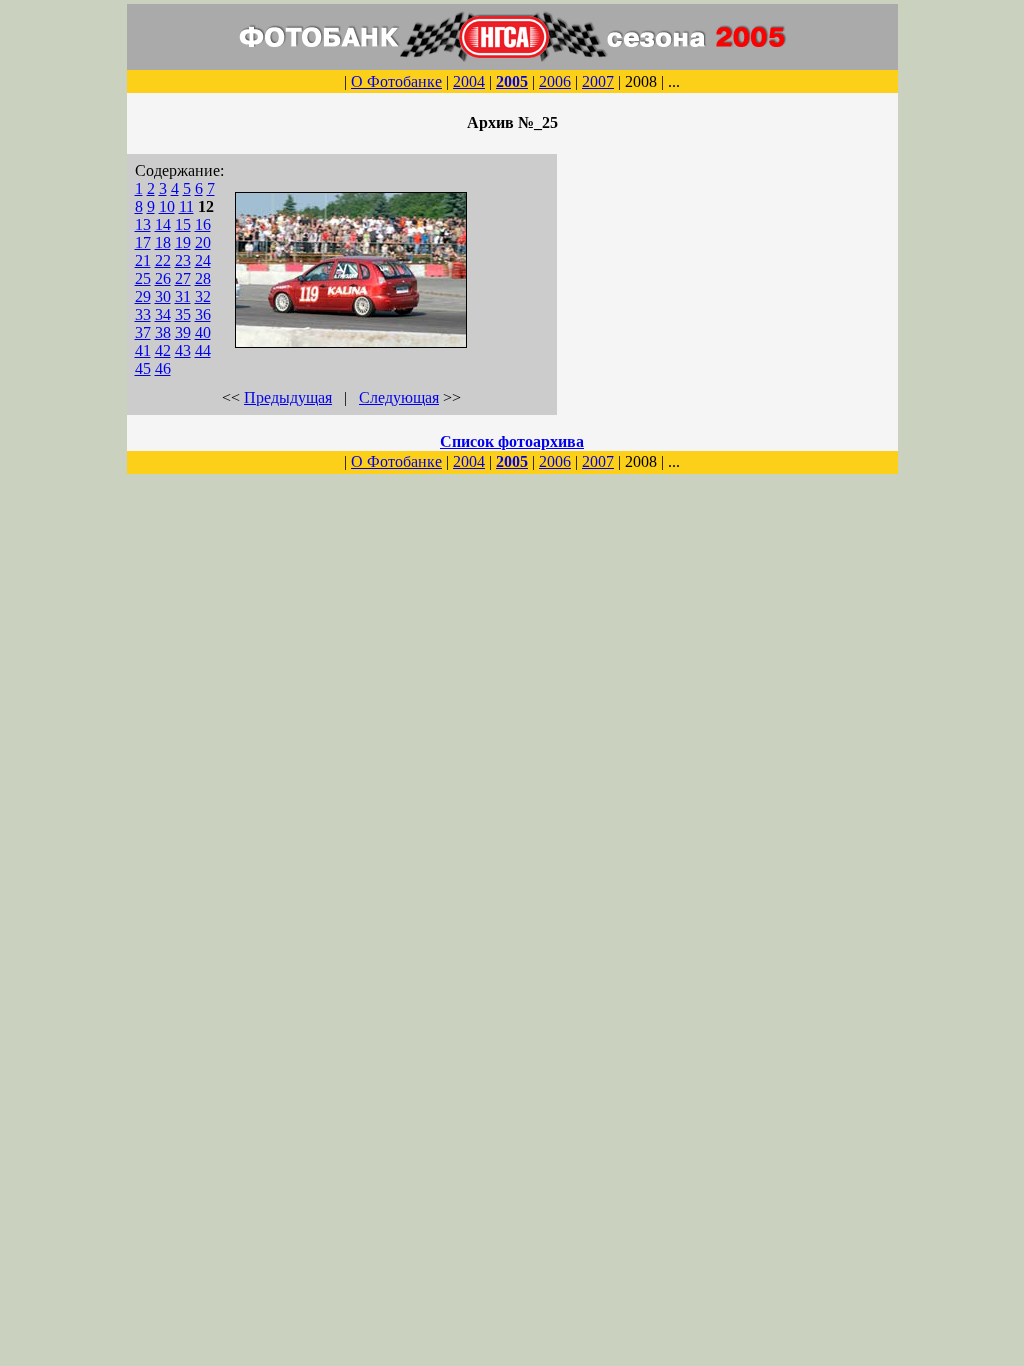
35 (183, 314)
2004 (469, 81)
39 (183, 332)
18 (163, 242)
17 (143, 242)
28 (203, 278)
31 (183, 296)
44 (203, 350)
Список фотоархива (512, 441)
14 (163, 224)
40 (203, 332)
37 (143, 332)
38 (163, 332)
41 (143, 350)
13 (143, 224)
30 (163, 296)
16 (203, 224)
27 (183, 278)
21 (143, 260)
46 (163, 368)
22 (163, 260)
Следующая (399, 397)
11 (186, 206)
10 (167, 206)
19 (183, 242)
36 (203, 314)
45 (143, 368)
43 (183, 350)
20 (203, 242)
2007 (598, 81)
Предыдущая (288, 397)
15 (183, 224)
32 (203, 296)
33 (143, 314)
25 (143, 278)
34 (163, 314)
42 (163, 350)
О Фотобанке (396, 81)
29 (143, 296)
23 (183, 260)
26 (163, 278)
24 (203, 260)
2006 (555, 81)
